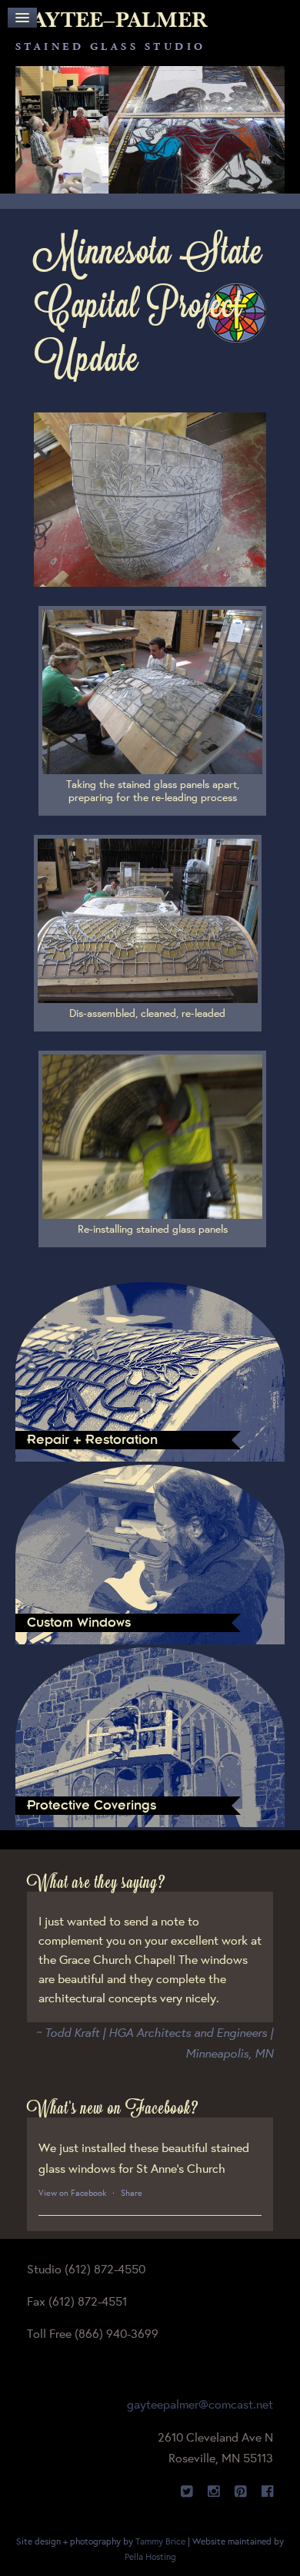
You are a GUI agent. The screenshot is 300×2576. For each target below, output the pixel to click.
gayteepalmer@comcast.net (200, 2404)
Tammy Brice (160, 2541)
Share (132, 2193)
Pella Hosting (150, 2556)
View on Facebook (72, 2193)
